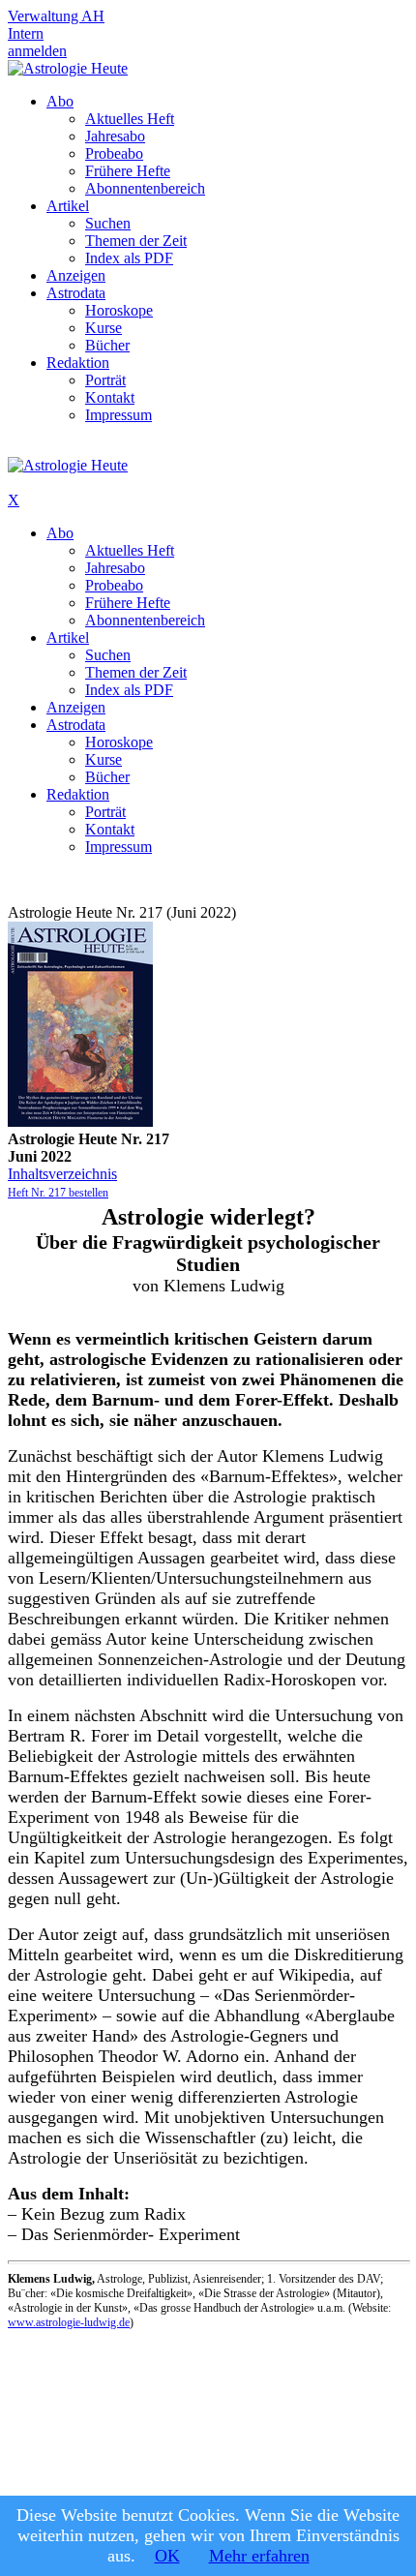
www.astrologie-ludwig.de (69, 2322)
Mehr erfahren (259, 2556)
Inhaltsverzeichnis (62, 1174)
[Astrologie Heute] (68, 68)
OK (167, 2556)
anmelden (37, 51)
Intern (26, 33)
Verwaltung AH (56, 16)
